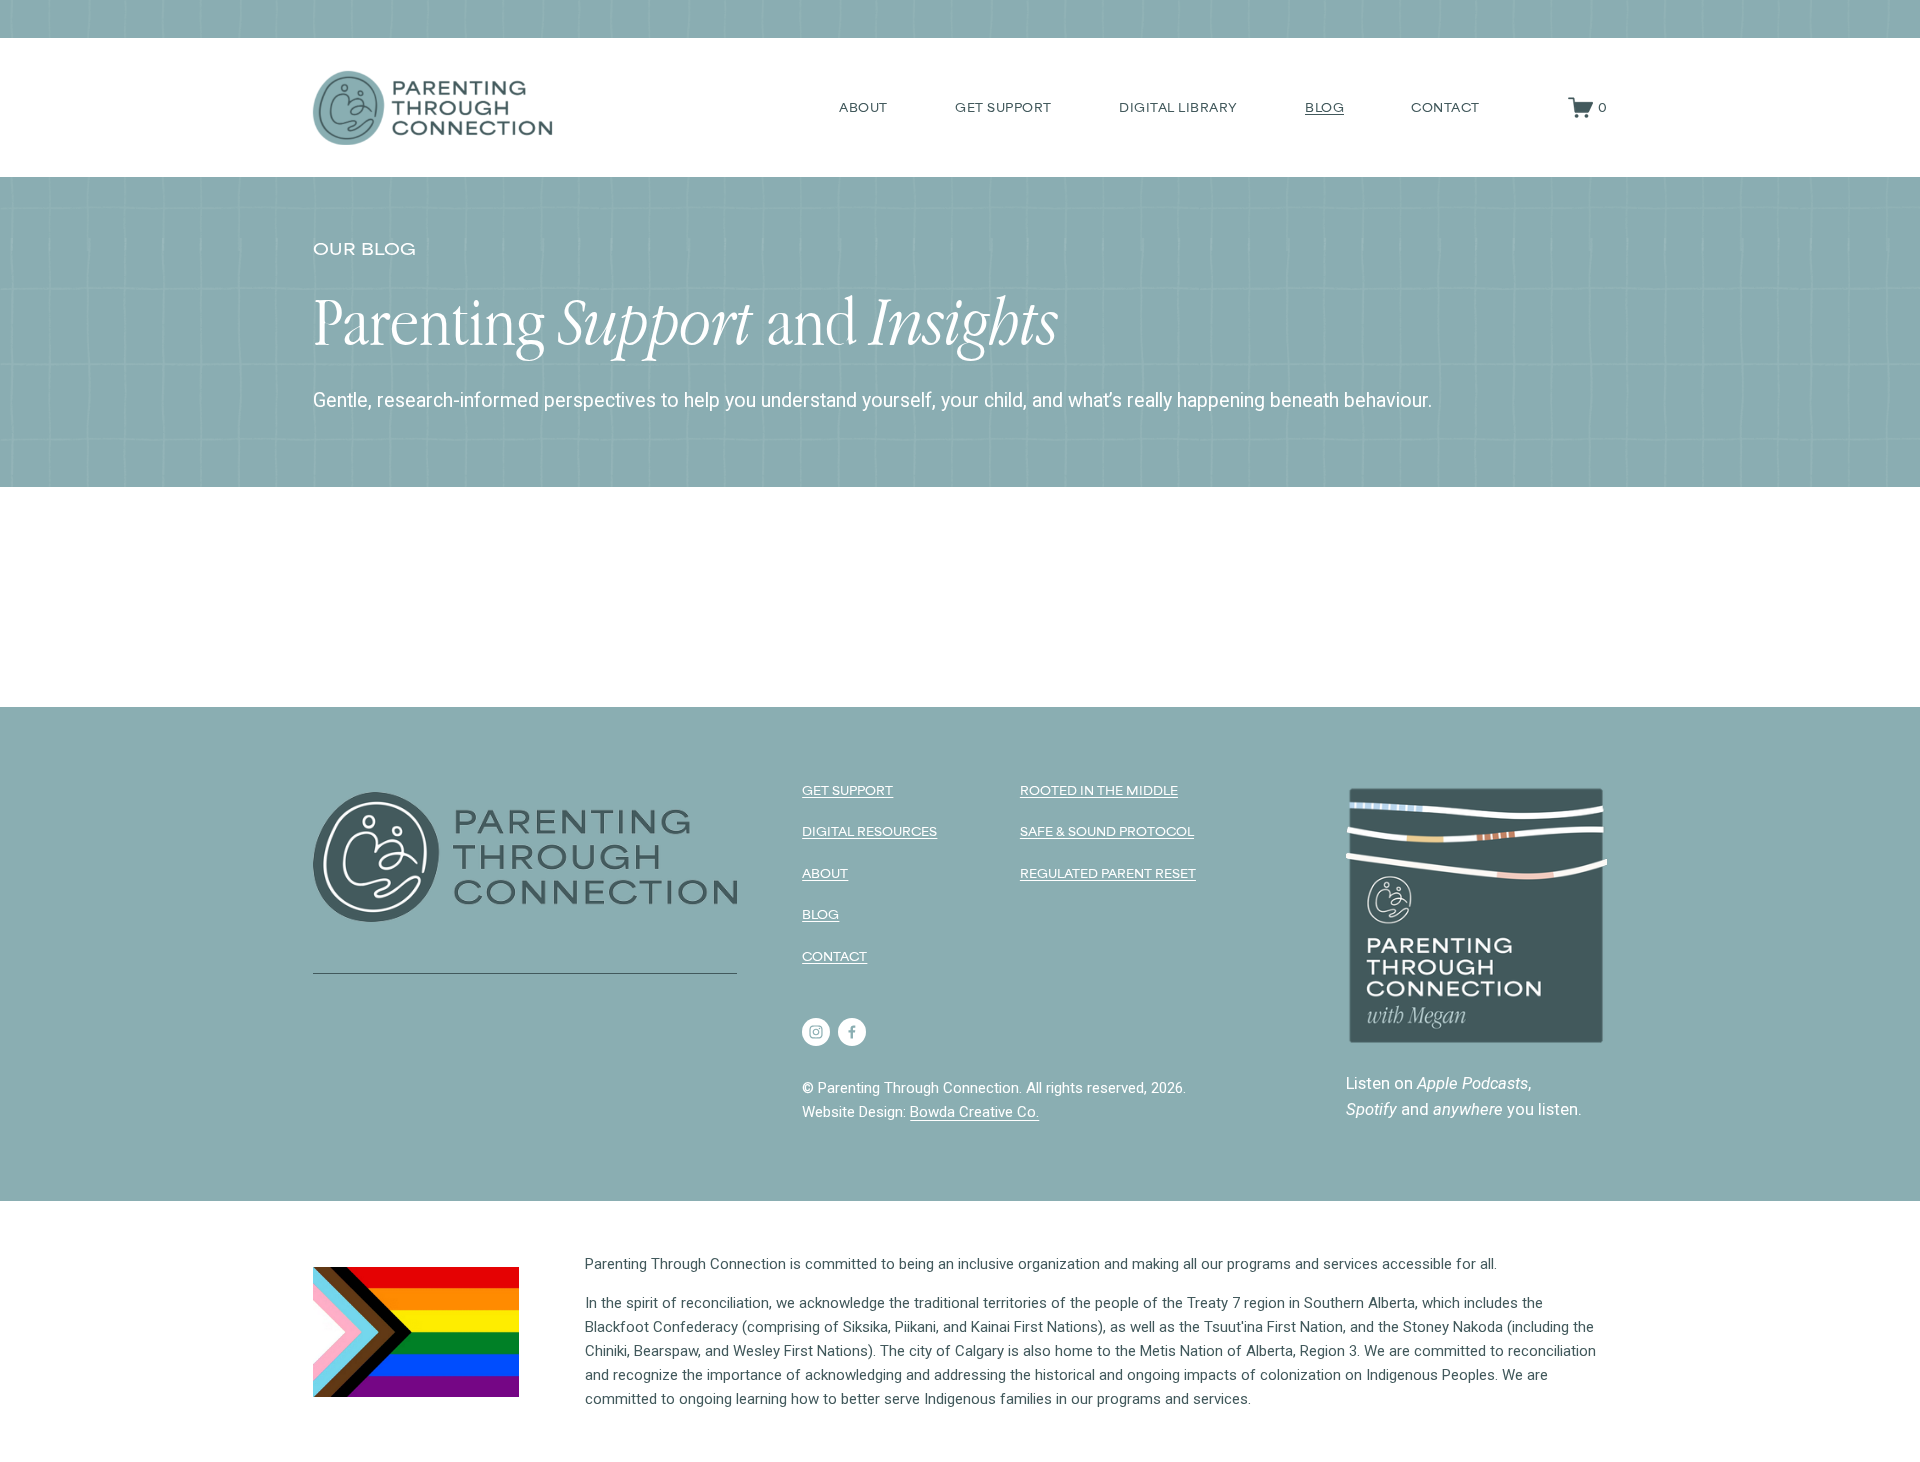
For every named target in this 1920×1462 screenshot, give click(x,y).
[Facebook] (852, 1032)
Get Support (1003, 107)
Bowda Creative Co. (974, 1112)
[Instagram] (816, 1032)
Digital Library (1178, 107)
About (863, 107)
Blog (1324, 107)
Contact (1445, 107)
